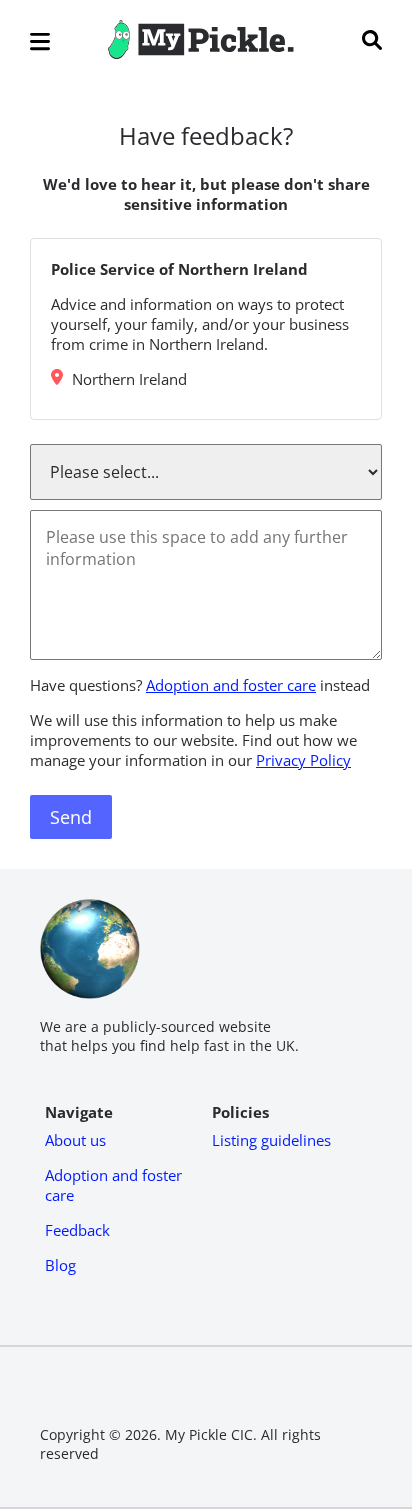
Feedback (77, 1230)
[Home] (201, 53)
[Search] (372, 42)
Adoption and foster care (231, 685)
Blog (60, 1265)
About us (75, 1140)
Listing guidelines (271, 1140)
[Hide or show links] (40, 43)
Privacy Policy (303, 760)
